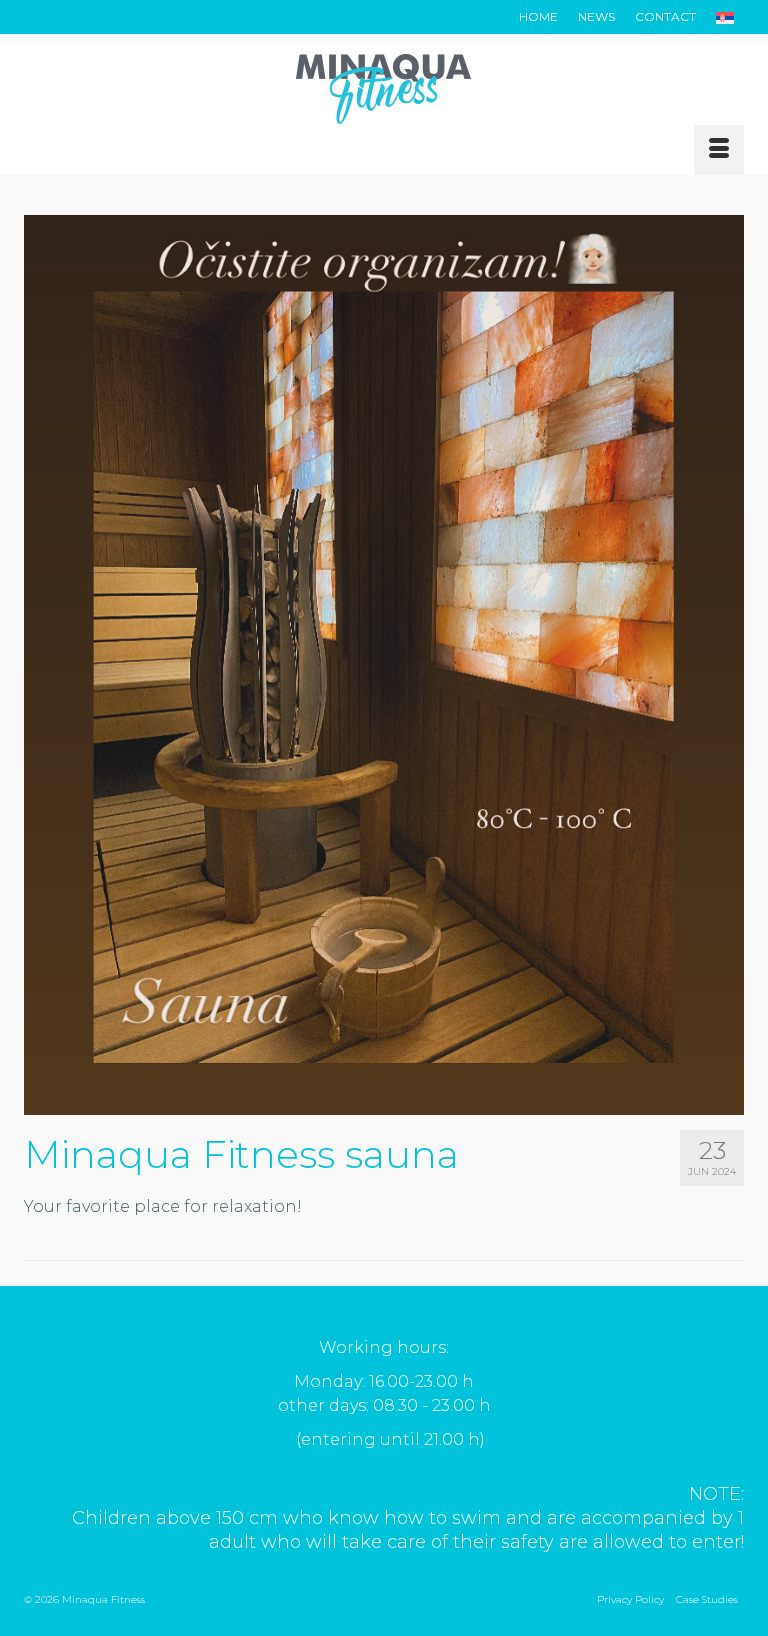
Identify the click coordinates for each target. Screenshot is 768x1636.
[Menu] (719, 150)
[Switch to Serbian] (725, 17)
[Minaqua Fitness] (384, 89)
